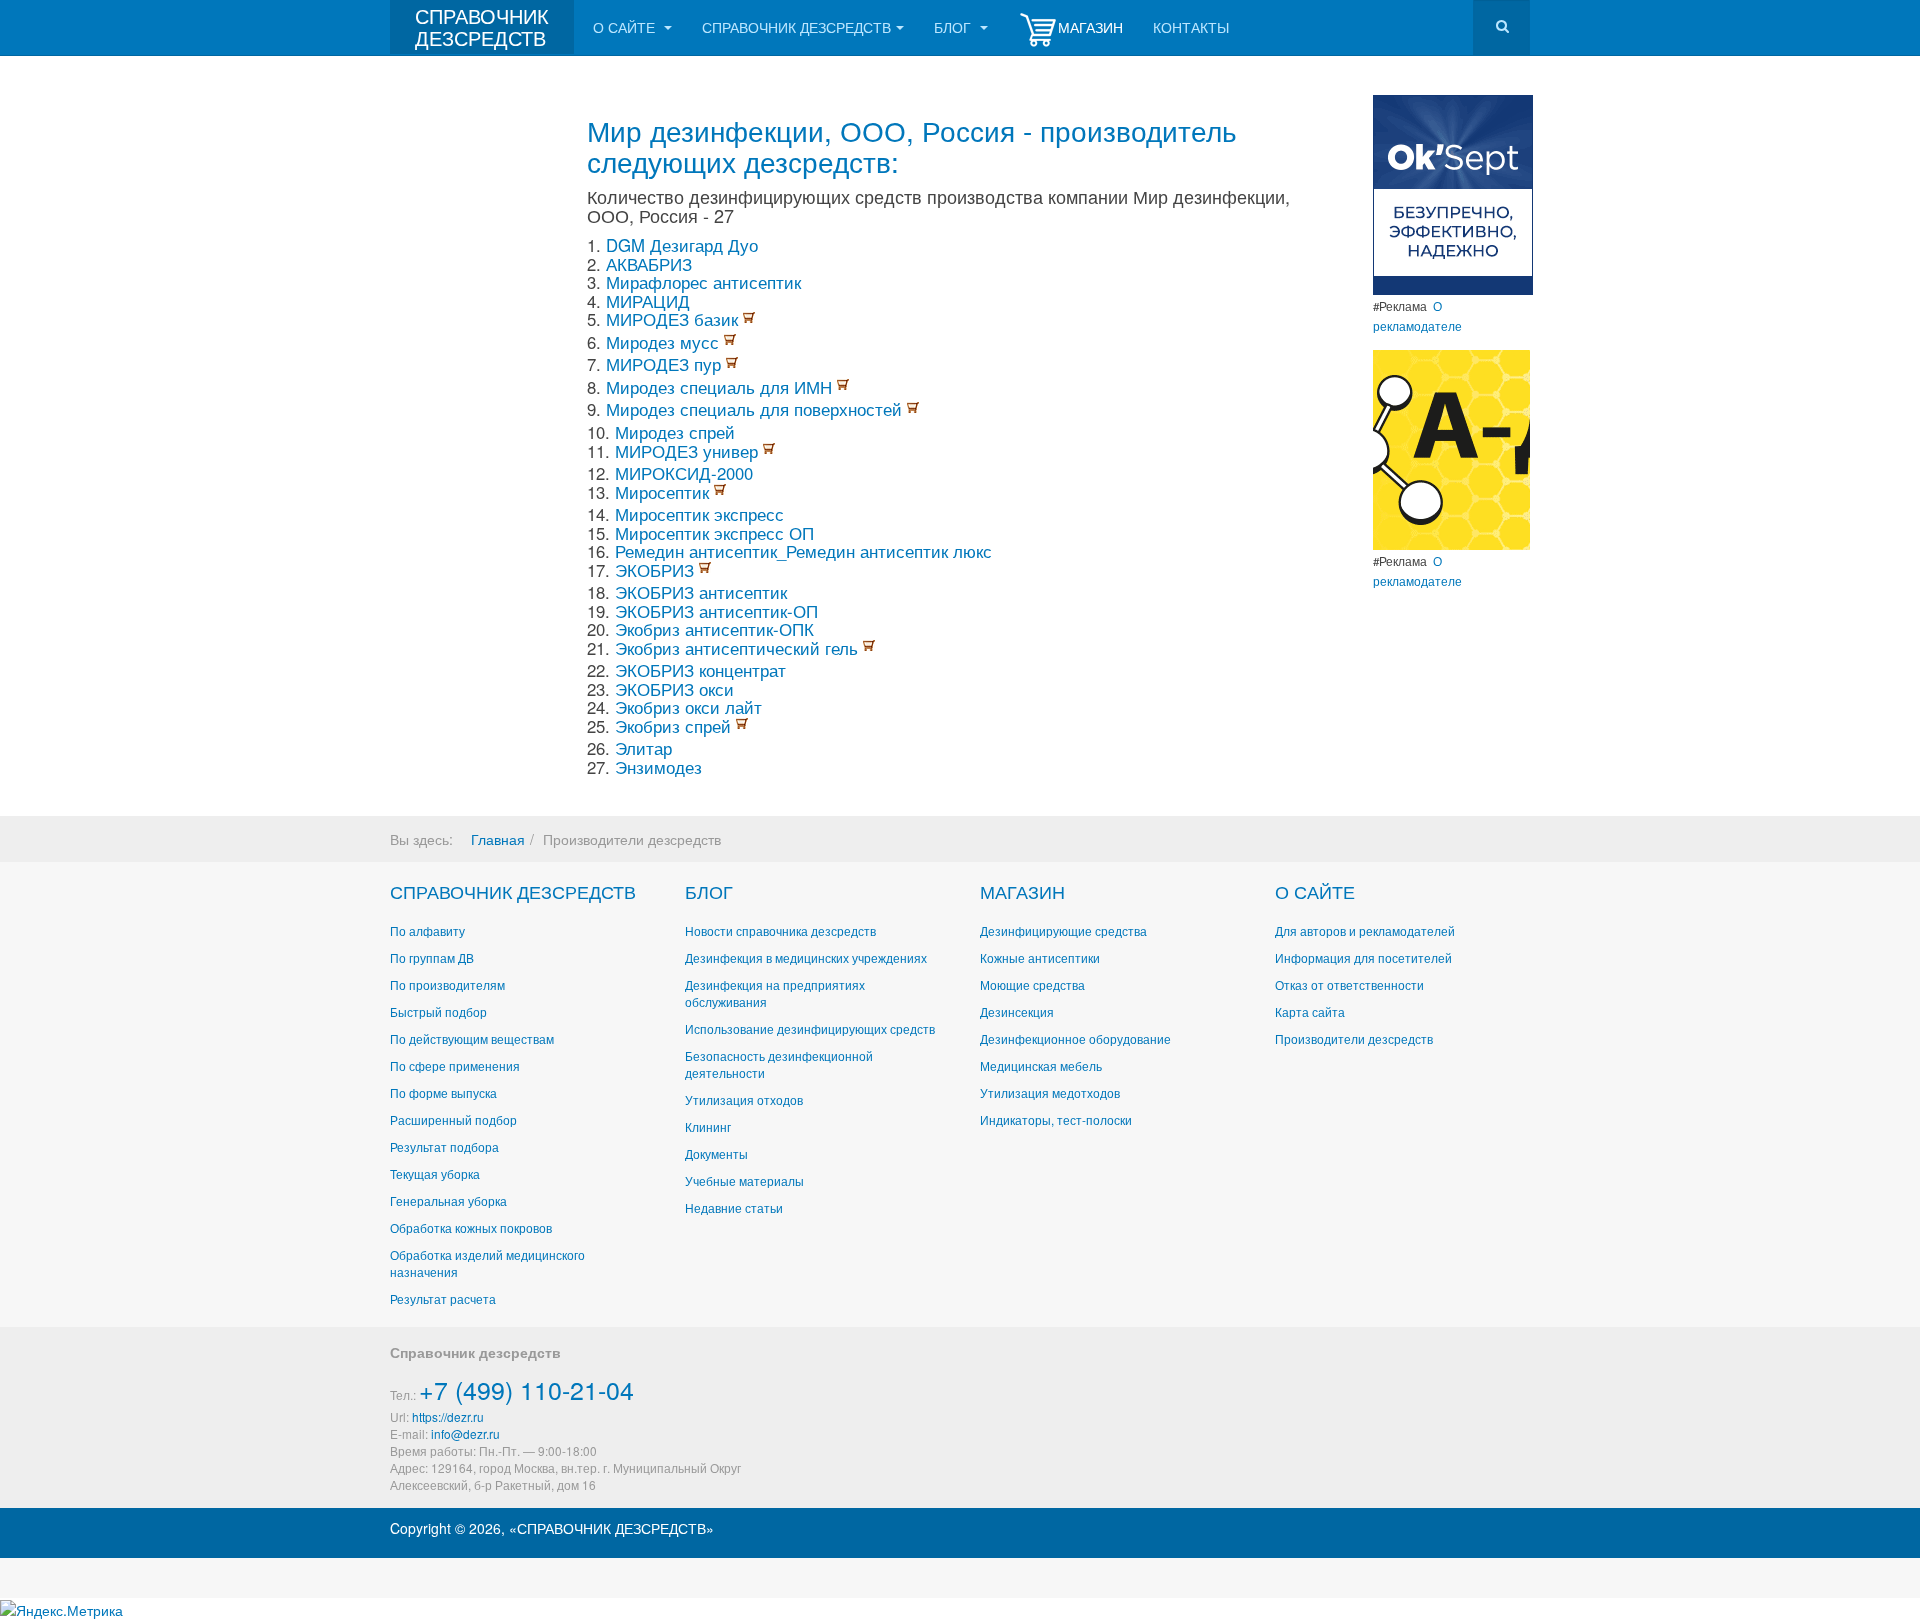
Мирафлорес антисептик (703, 282)
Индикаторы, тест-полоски (1056, 1119)
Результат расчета (443, 1298)
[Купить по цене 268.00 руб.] (869, 648)
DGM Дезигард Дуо (682, 245)
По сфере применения (455, 1065)
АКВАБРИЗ (649, 264)
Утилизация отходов (744, 1099)
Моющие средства (1032, 984)
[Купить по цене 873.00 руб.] (769, 451)
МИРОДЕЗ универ (689, 451)
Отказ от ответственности (1349, 984)
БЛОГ (709, 891)
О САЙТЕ (1315, 891)
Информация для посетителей (1363, 957)
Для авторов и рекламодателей (1365, 930)
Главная (498, 839)
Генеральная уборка (448, 1200)
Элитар (643, 748)
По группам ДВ (432, 957)
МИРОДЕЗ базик (674, 319)
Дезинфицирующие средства (1063, 930)
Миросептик (664, 492)
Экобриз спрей (675, 726)
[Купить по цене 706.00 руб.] (749, 319)
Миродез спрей (675, 432)
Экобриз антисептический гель (739, 648)
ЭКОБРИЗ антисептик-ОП (716, 611)
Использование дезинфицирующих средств (810, 1028)
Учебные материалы (744, 1180)
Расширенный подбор (453, 1119)
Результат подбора (444, 1146)
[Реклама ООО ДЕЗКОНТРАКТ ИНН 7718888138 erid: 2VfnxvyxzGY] (1451, 448)
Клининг (708, 1126)
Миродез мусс (665, 342)
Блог (954, 27)
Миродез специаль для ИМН (721, 387)
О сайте (626, 27)
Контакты (1191, 27)
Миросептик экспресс (699, 514)
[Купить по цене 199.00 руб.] (720, 492)
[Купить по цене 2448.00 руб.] (843, 387)
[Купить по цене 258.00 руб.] (730, 342)
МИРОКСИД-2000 (684, 473)
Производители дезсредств (1354, 1038)
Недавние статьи (734, 1207)
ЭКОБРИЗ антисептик (701, 592)
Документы (716, 1153)
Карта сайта (1310, 1011)
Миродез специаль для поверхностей (756, 409)
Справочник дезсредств (796, 27)
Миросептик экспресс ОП (714, 533)
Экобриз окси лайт (688, 707)
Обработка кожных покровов (471, 1227)
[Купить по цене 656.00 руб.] (742, 726)
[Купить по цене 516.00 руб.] (913, 409)
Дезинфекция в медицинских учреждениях (806, 957)
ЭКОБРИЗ (657, 570)
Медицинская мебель (1041, 1065)
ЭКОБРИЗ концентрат (700, 670)
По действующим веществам (472, 1038)
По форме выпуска (443, 1092)
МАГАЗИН (1022, 891)
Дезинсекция (1017, 1011)
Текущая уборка (435, 1173)
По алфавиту (427, 930)
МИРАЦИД (648, 301)
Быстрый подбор (438, 1011)
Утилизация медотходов (1050, 1092)
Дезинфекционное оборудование (1075, 1038)
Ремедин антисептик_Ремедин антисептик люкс (803, 551)
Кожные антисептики (1040, 957)
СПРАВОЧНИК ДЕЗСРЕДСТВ (513, 891)
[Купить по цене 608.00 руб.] (705, 570)
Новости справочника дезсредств (780, 930)
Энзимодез (658, 767)
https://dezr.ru (448, 1416)
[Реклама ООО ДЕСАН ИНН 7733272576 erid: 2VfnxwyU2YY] (1453, 193)
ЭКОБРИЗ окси (674, 689)
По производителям (447, 984)
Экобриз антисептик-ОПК (714, 629)
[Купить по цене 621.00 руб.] (732, 364)
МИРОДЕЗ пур (666, 364)
